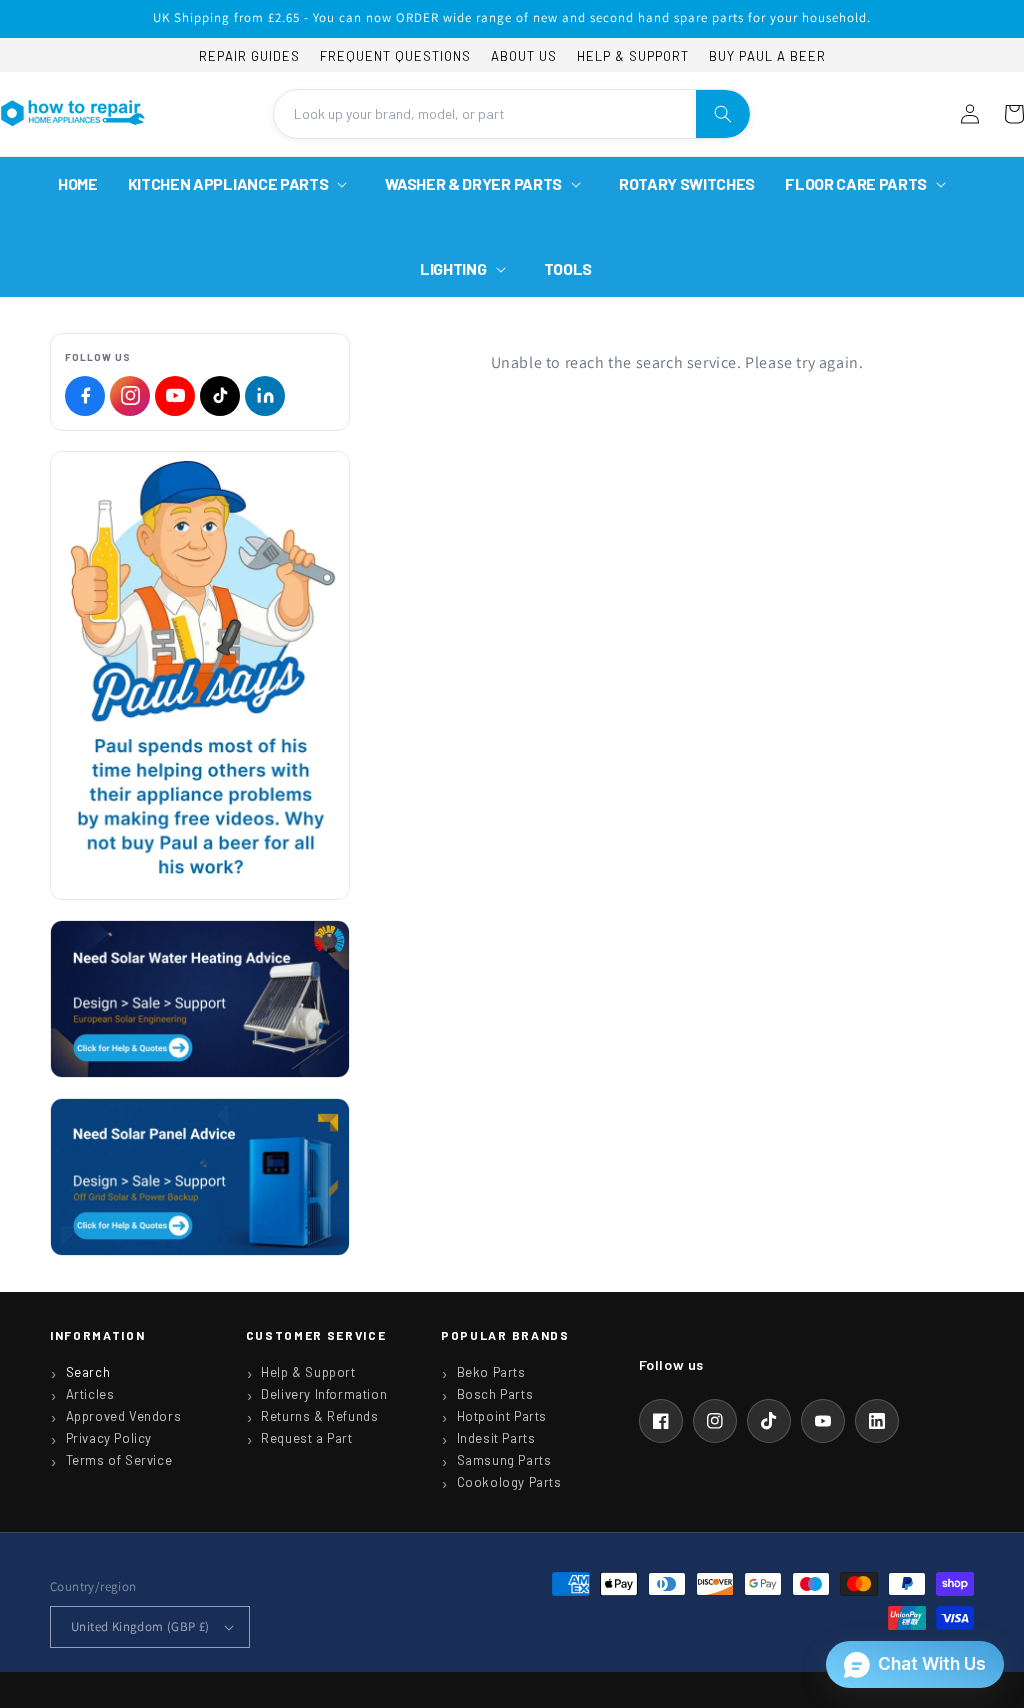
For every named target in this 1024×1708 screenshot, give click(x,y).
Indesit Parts (496, 1438)
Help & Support (633, 56)
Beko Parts (491, 1372)
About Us (524, 56)
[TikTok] (220, 396)
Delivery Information (324, 1394)
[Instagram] (130, 396)
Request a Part (306, 1438)
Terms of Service (119, 1460)
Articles (90, 1394)
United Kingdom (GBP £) (140, 1626)
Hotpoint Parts (502, 1416)
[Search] (723, 114)
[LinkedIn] (265, 396)
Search (88, 1372)
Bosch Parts (495, 1394)
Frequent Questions (395, 56)
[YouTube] (175, 396)
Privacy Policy (109, 1438)
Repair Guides (249, 56)
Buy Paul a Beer (767, 56)
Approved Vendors (124, 1416)
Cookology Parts (509, 1482)
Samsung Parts (504, 1460)
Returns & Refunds (319, 1416)
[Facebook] (85, 396)
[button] (242, 184)
